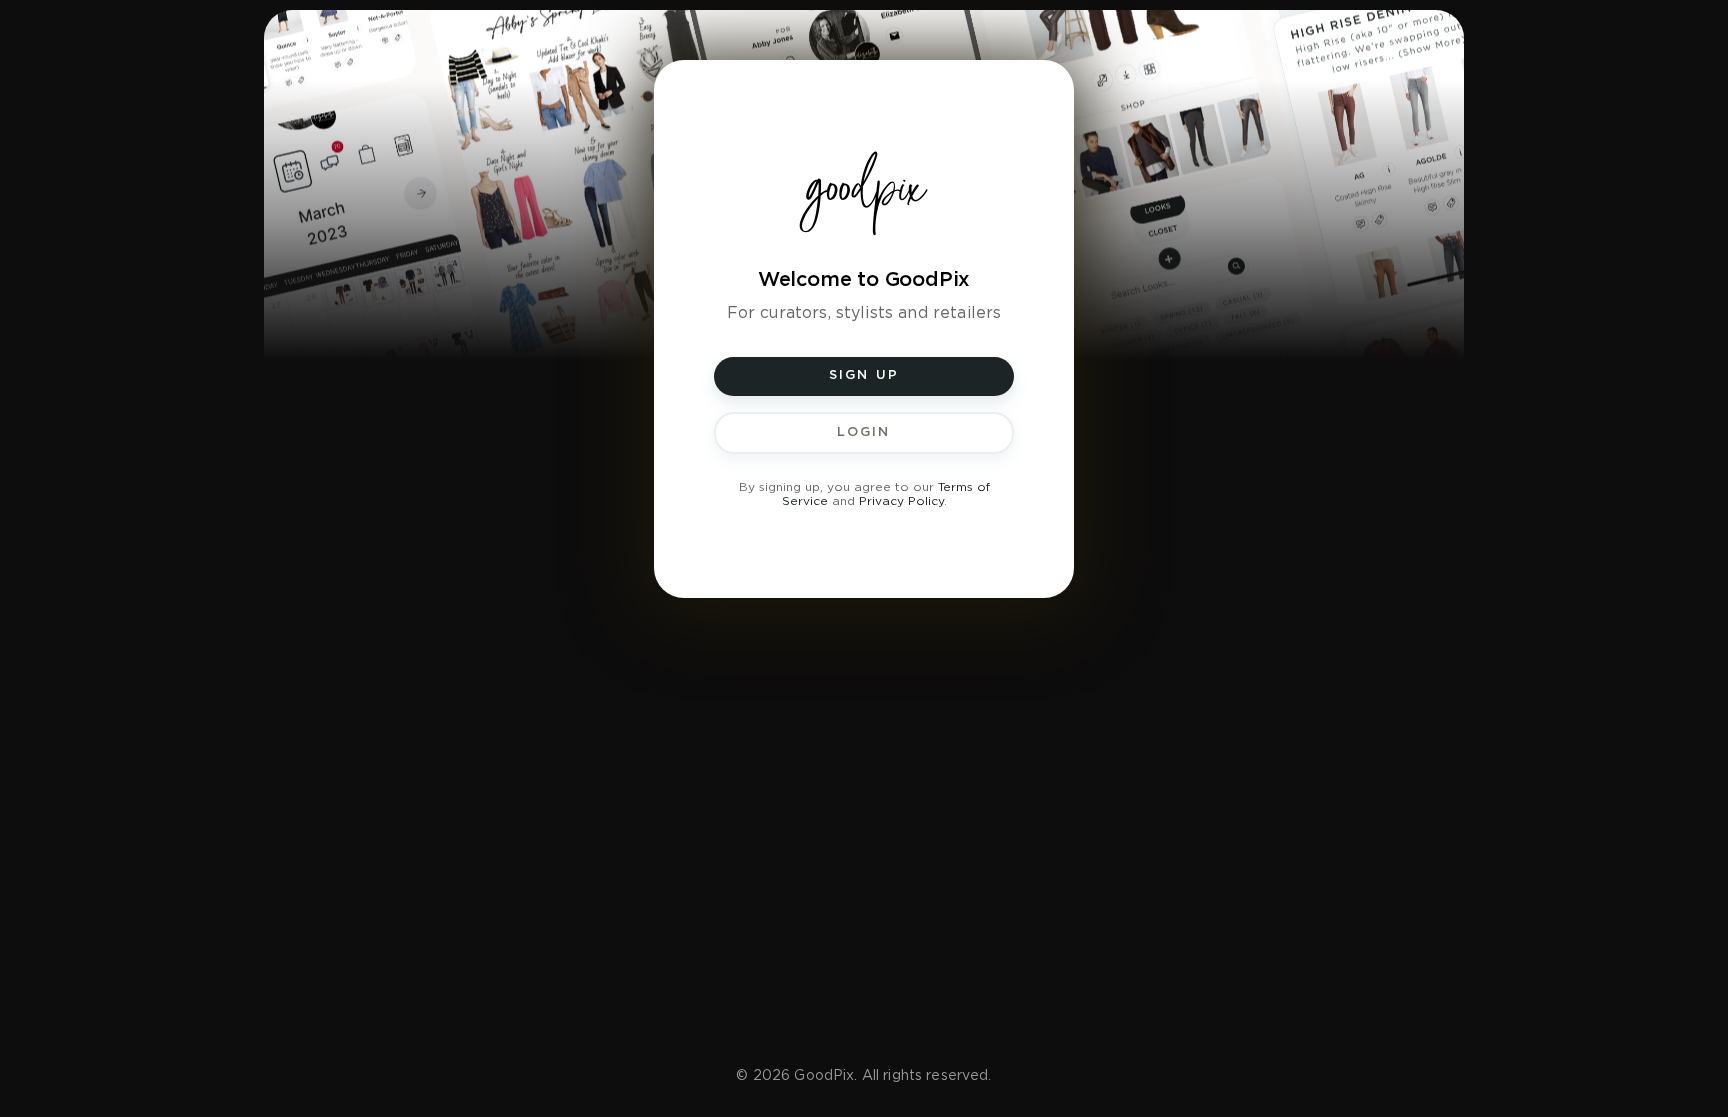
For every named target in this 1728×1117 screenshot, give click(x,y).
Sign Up (864, 375)
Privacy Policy (901, 501)
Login (863, 432)
